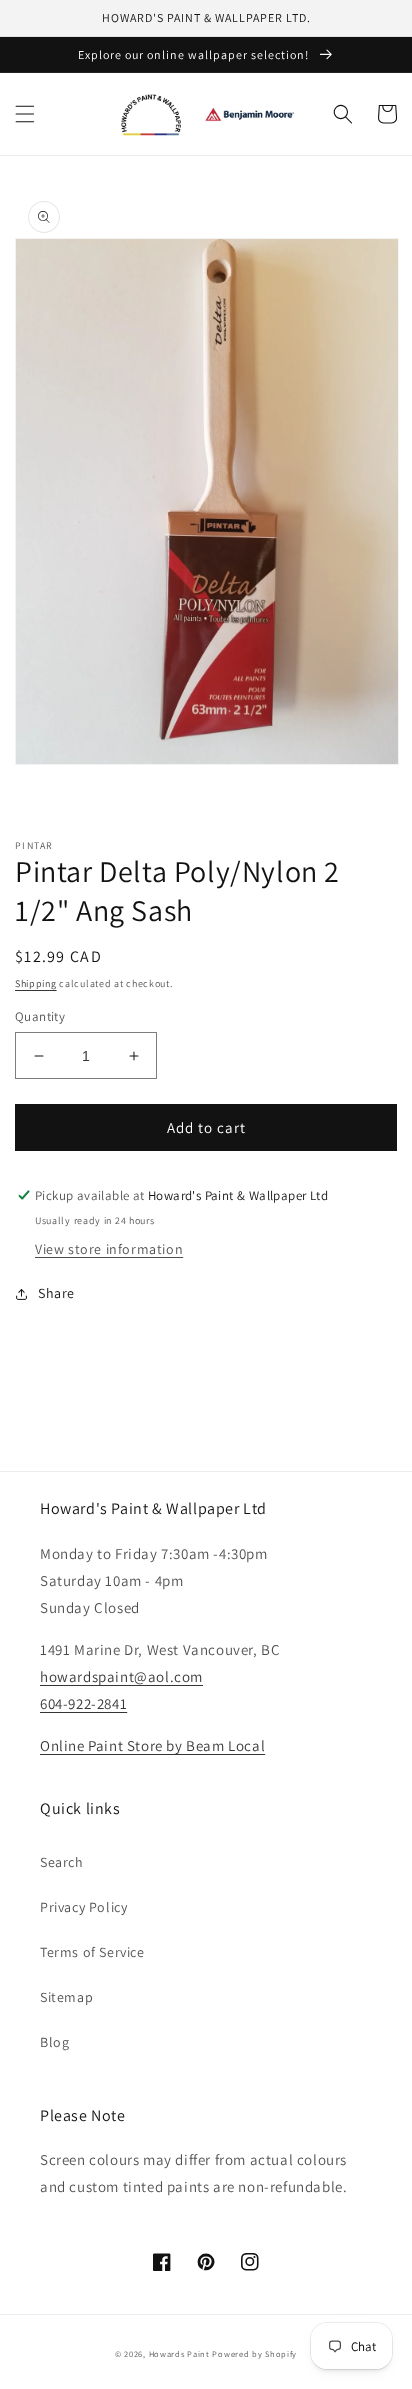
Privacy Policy (83, 1907)
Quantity (40, 1016)
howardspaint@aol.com (121, 1676)
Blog (54, 2042)
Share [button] (56, 1293)
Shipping (36, 983)
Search (62, 1862)
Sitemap (66, 1997)
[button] (25, 114)
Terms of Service (92, 1952)
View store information (109, 1249)
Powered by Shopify (254, 2353)
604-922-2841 (83, 1703)
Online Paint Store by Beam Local (152, 1745)
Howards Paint (179, 2353)
